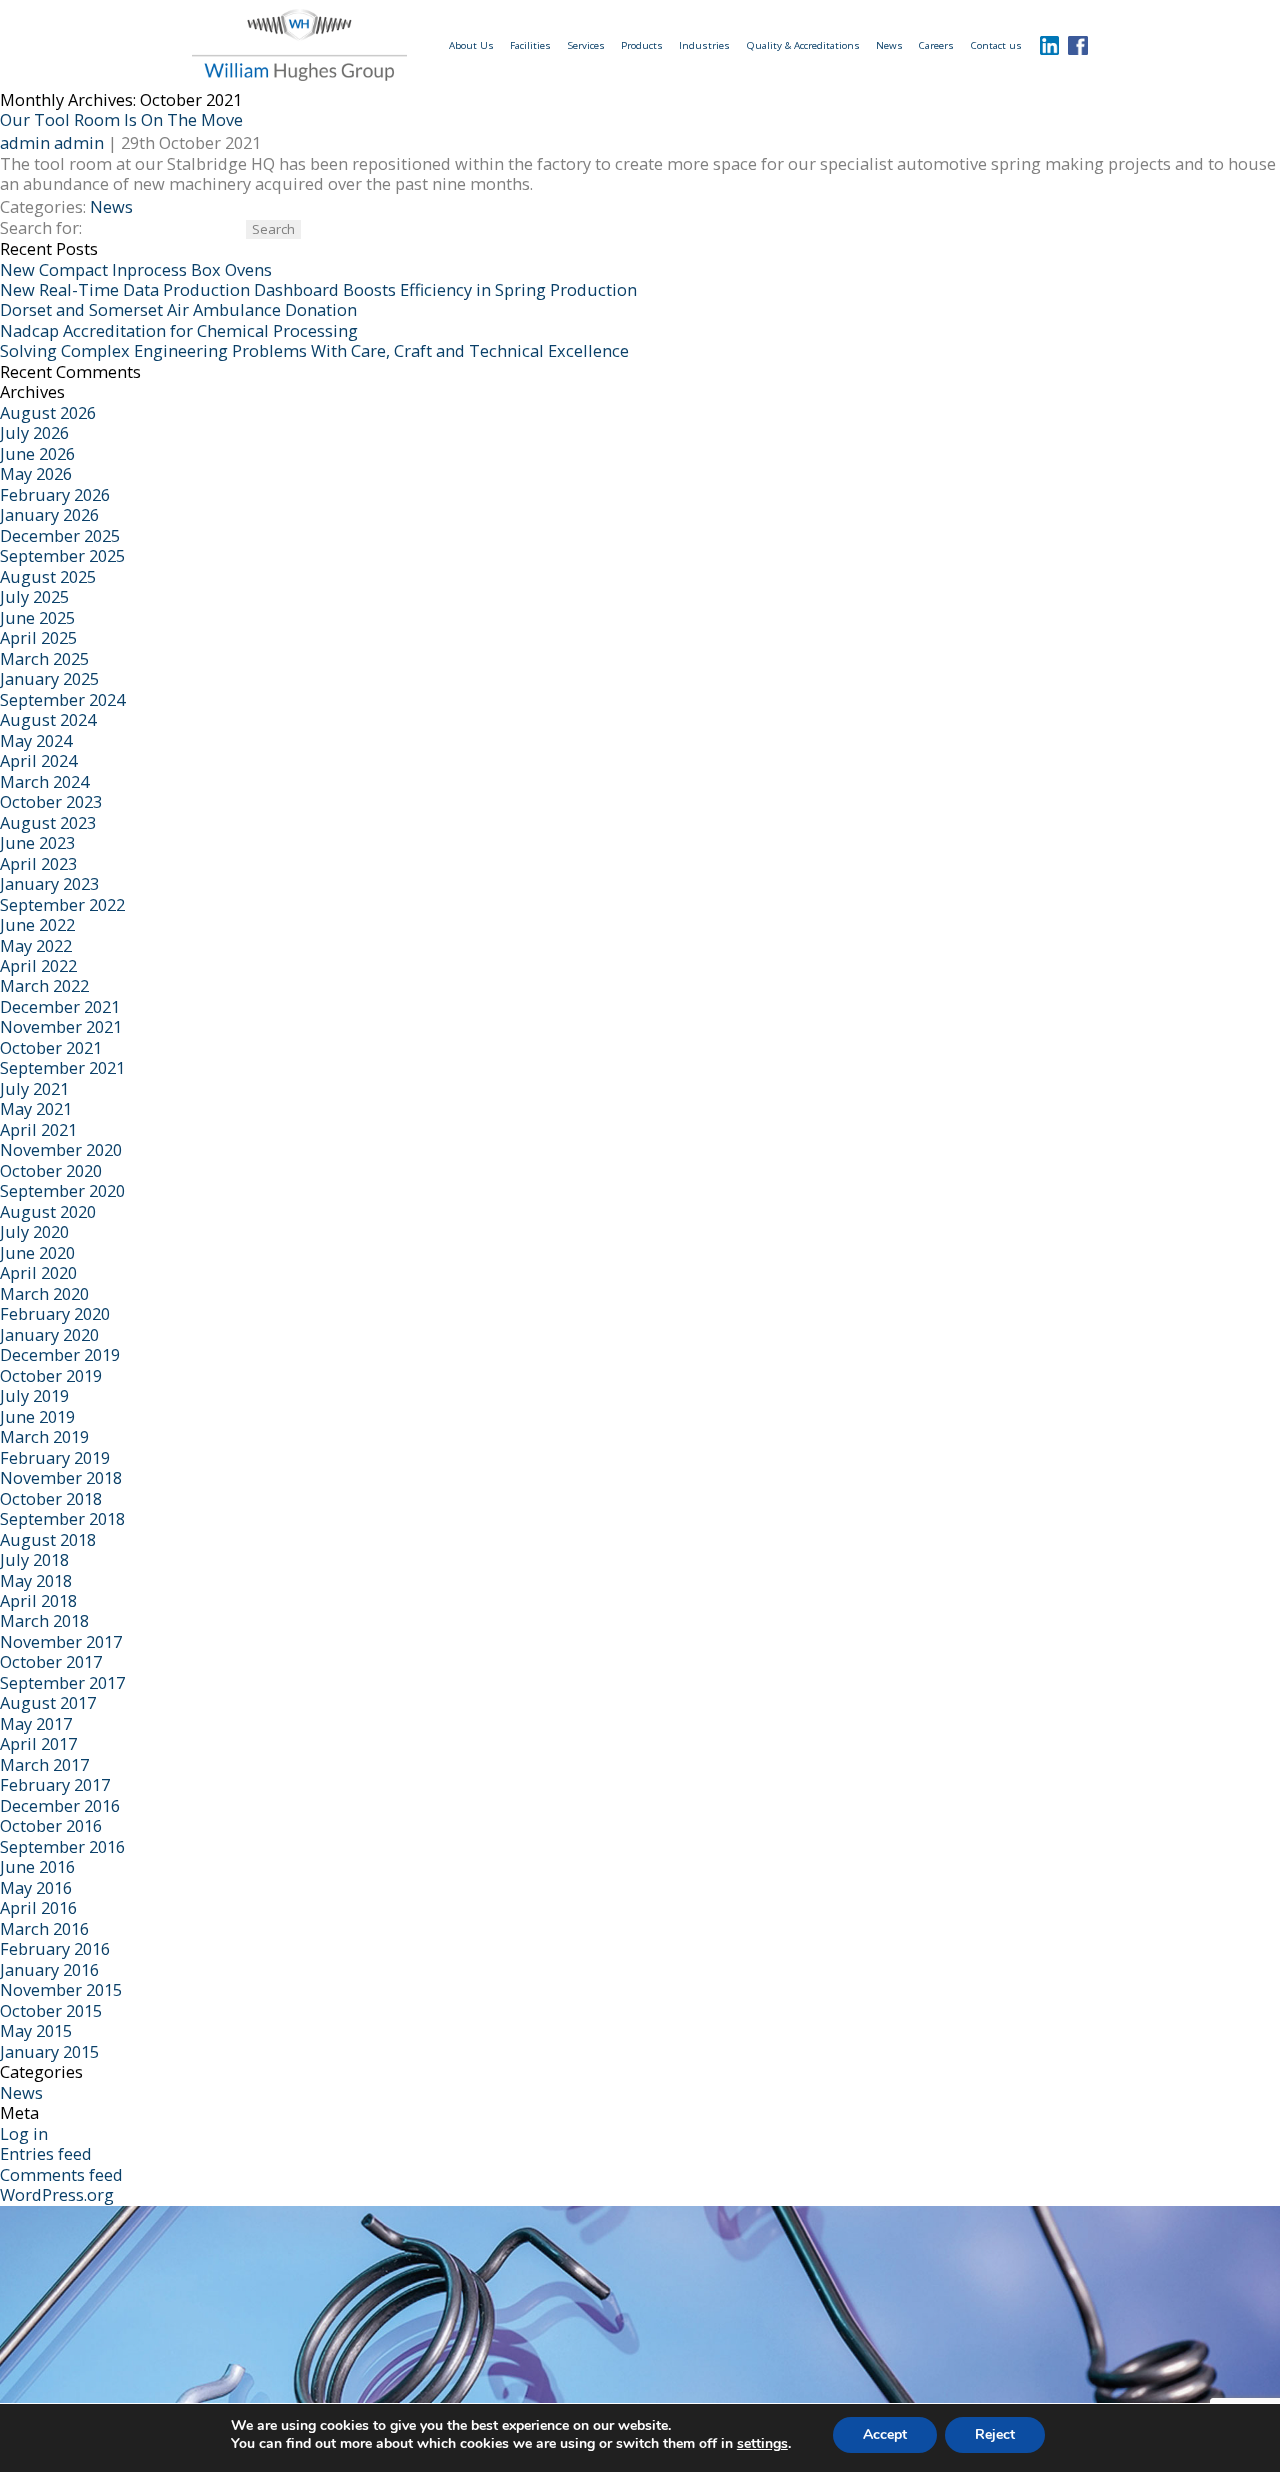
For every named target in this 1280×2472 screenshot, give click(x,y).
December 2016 (60, 1805)
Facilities (530, 45)
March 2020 (44, 1293)
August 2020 (48, 1211)
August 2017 (48, 1702)
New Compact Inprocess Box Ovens (136, 269)
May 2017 (36, 1723)
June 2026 (37, 453)
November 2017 (61, 1641)
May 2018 (36, 1580)
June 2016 (37, 1866)
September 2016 (62, 1846)
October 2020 (51, 1170)
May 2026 (36, 473)
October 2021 (51, 1047)
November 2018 (61, 1477)
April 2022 (38, 965)
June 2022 (37, 924)
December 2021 (60, 1006)
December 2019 (60, 1354)
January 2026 (49, 514)
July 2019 (34, 1395)
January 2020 (49, 1334)
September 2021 (62, 1067)
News (889, 45)
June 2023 (37, 842)
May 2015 (36, 2030)
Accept (885, 2434)
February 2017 (55, 1784)
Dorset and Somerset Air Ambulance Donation (178, 309)
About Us (471, 45)
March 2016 (44, 1928)
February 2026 (55, 494)
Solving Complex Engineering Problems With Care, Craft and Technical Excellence (314, 350)
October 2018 (51, 1498)
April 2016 (38, 1907)
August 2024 (48, 719)
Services (586, 45)
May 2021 (36, 1108)
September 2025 (62, 555)
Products (642, 45)
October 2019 (51, 1375)
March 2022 (44, 985)
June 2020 (37, 1252)
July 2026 (34, 432)
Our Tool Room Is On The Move (121, 119)
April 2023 (38, 863)
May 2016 (36, 1887)
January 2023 (49, 883)
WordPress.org (57, 2194)
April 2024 (38, 760)
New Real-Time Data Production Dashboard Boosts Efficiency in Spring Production (318, 289)
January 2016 (49, 1969)
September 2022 (62, 904)
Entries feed (46, 2153)
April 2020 (38, 1272)
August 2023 (48, 822)
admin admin (52, 142)
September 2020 (62, 1190)
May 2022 (36, 945)
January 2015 (49, 2051)
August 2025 (48, 576)
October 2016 (51, 1825)
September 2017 (62, 1682)
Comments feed (61, 2174)
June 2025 (37, 617)
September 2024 (62, 699)
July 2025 (34, 596)
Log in (24, 2133)
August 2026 (48, 412)
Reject (995, 2434)
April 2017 (38, 1743)
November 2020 (61, 1149)
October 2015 (51, 2010)
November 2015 (61, 1989)
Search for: (41, 227)
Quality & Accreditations (803, 45)
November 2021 (61, 1026)
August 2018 (48, 1539)
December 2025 (60, 535)
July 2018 (34, 1559)
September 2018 (62, 1518)
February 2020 (55, 1313)
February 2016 (55, 1948)
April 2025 (38, 637)
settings (762, 2444)
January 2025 (49, 678)
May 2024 (36, 740)
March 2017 (44, 1764)
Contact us (996, 45)
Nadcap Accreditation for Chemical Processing (179, 330)
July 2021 (34, 1088)
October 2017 (51, 1661)
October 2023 (51, 801)
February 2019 (55, 1457)
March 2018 (44, 1620)
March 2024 (44, 781)
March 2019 (44, 1436)
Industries (704, 45)
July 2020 (34, 1231)
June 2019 (37, 1416)
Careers (936, 45)
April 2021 (38, 1129)
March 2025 (44, 658)
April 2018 (38, 1600)
